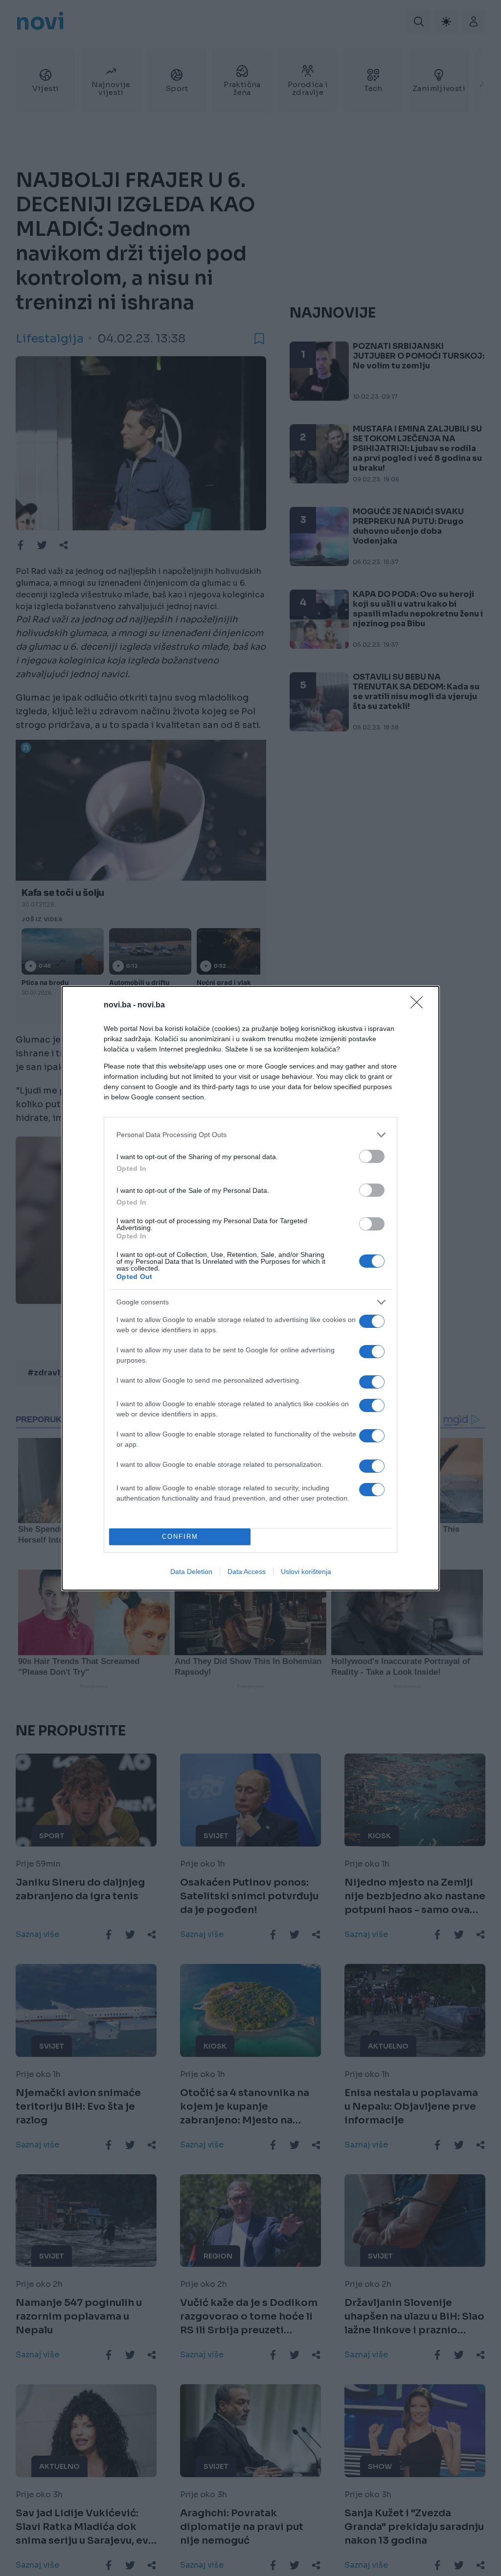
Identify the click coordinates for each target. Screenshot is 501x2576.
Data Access (247, 1572)
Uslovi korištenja (306, 1572)
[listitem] (250, 1135)
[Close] (420, 1005)
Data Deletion (191, 1572)
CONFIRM (180, 1537)
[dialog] (250, 1288)
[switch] (372, 1156)
